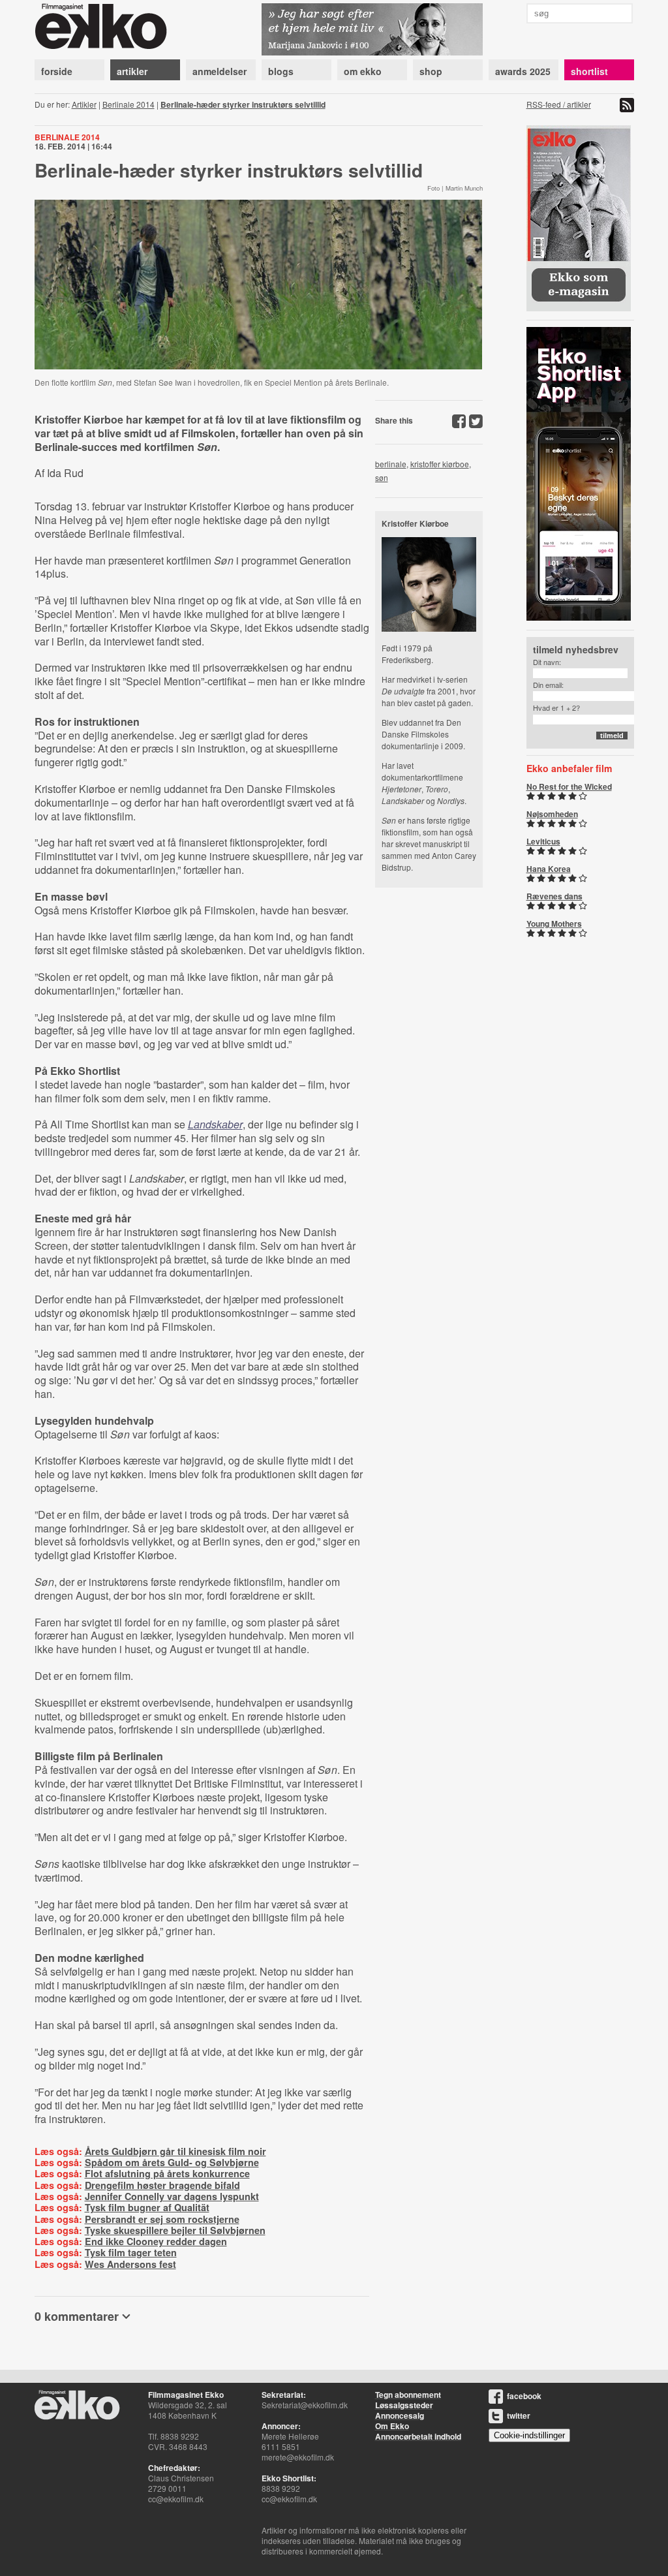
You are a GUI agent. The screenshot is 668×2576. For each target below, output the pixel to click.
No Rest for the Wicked (569, 786)
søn (382, 477)
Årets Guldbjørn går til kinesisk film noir (175, 2151)
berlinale (391, 464)
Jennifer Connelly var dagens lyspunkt (172, 2196)
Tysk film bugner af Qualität (147, 2207)
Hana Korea (549, 869)
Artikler (84, 104)
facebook (524, 2396)
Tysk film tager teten (131, 2252)
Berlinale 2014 (129, 104)
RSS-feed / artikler (559, 104)
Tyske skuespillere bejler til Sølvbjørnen (175, 2230)
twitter (519, 2415)
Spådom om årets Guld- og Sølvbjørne (172, 2162)
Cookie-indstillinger (529, 2435)
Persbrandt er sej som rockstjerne (162, 2219)
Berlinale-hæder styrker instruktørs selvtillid (243, 104)
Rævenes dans (554, 896)
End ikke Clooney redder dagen (156, 2241)
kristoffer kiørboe (440, 464)
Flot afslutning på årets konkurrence (167, 2173)
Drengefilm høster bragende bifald (162, 2185)
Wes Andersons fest (130, 2264)
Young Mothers (554, 923)
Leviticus (543, 841)
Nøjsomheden (552, 814)
